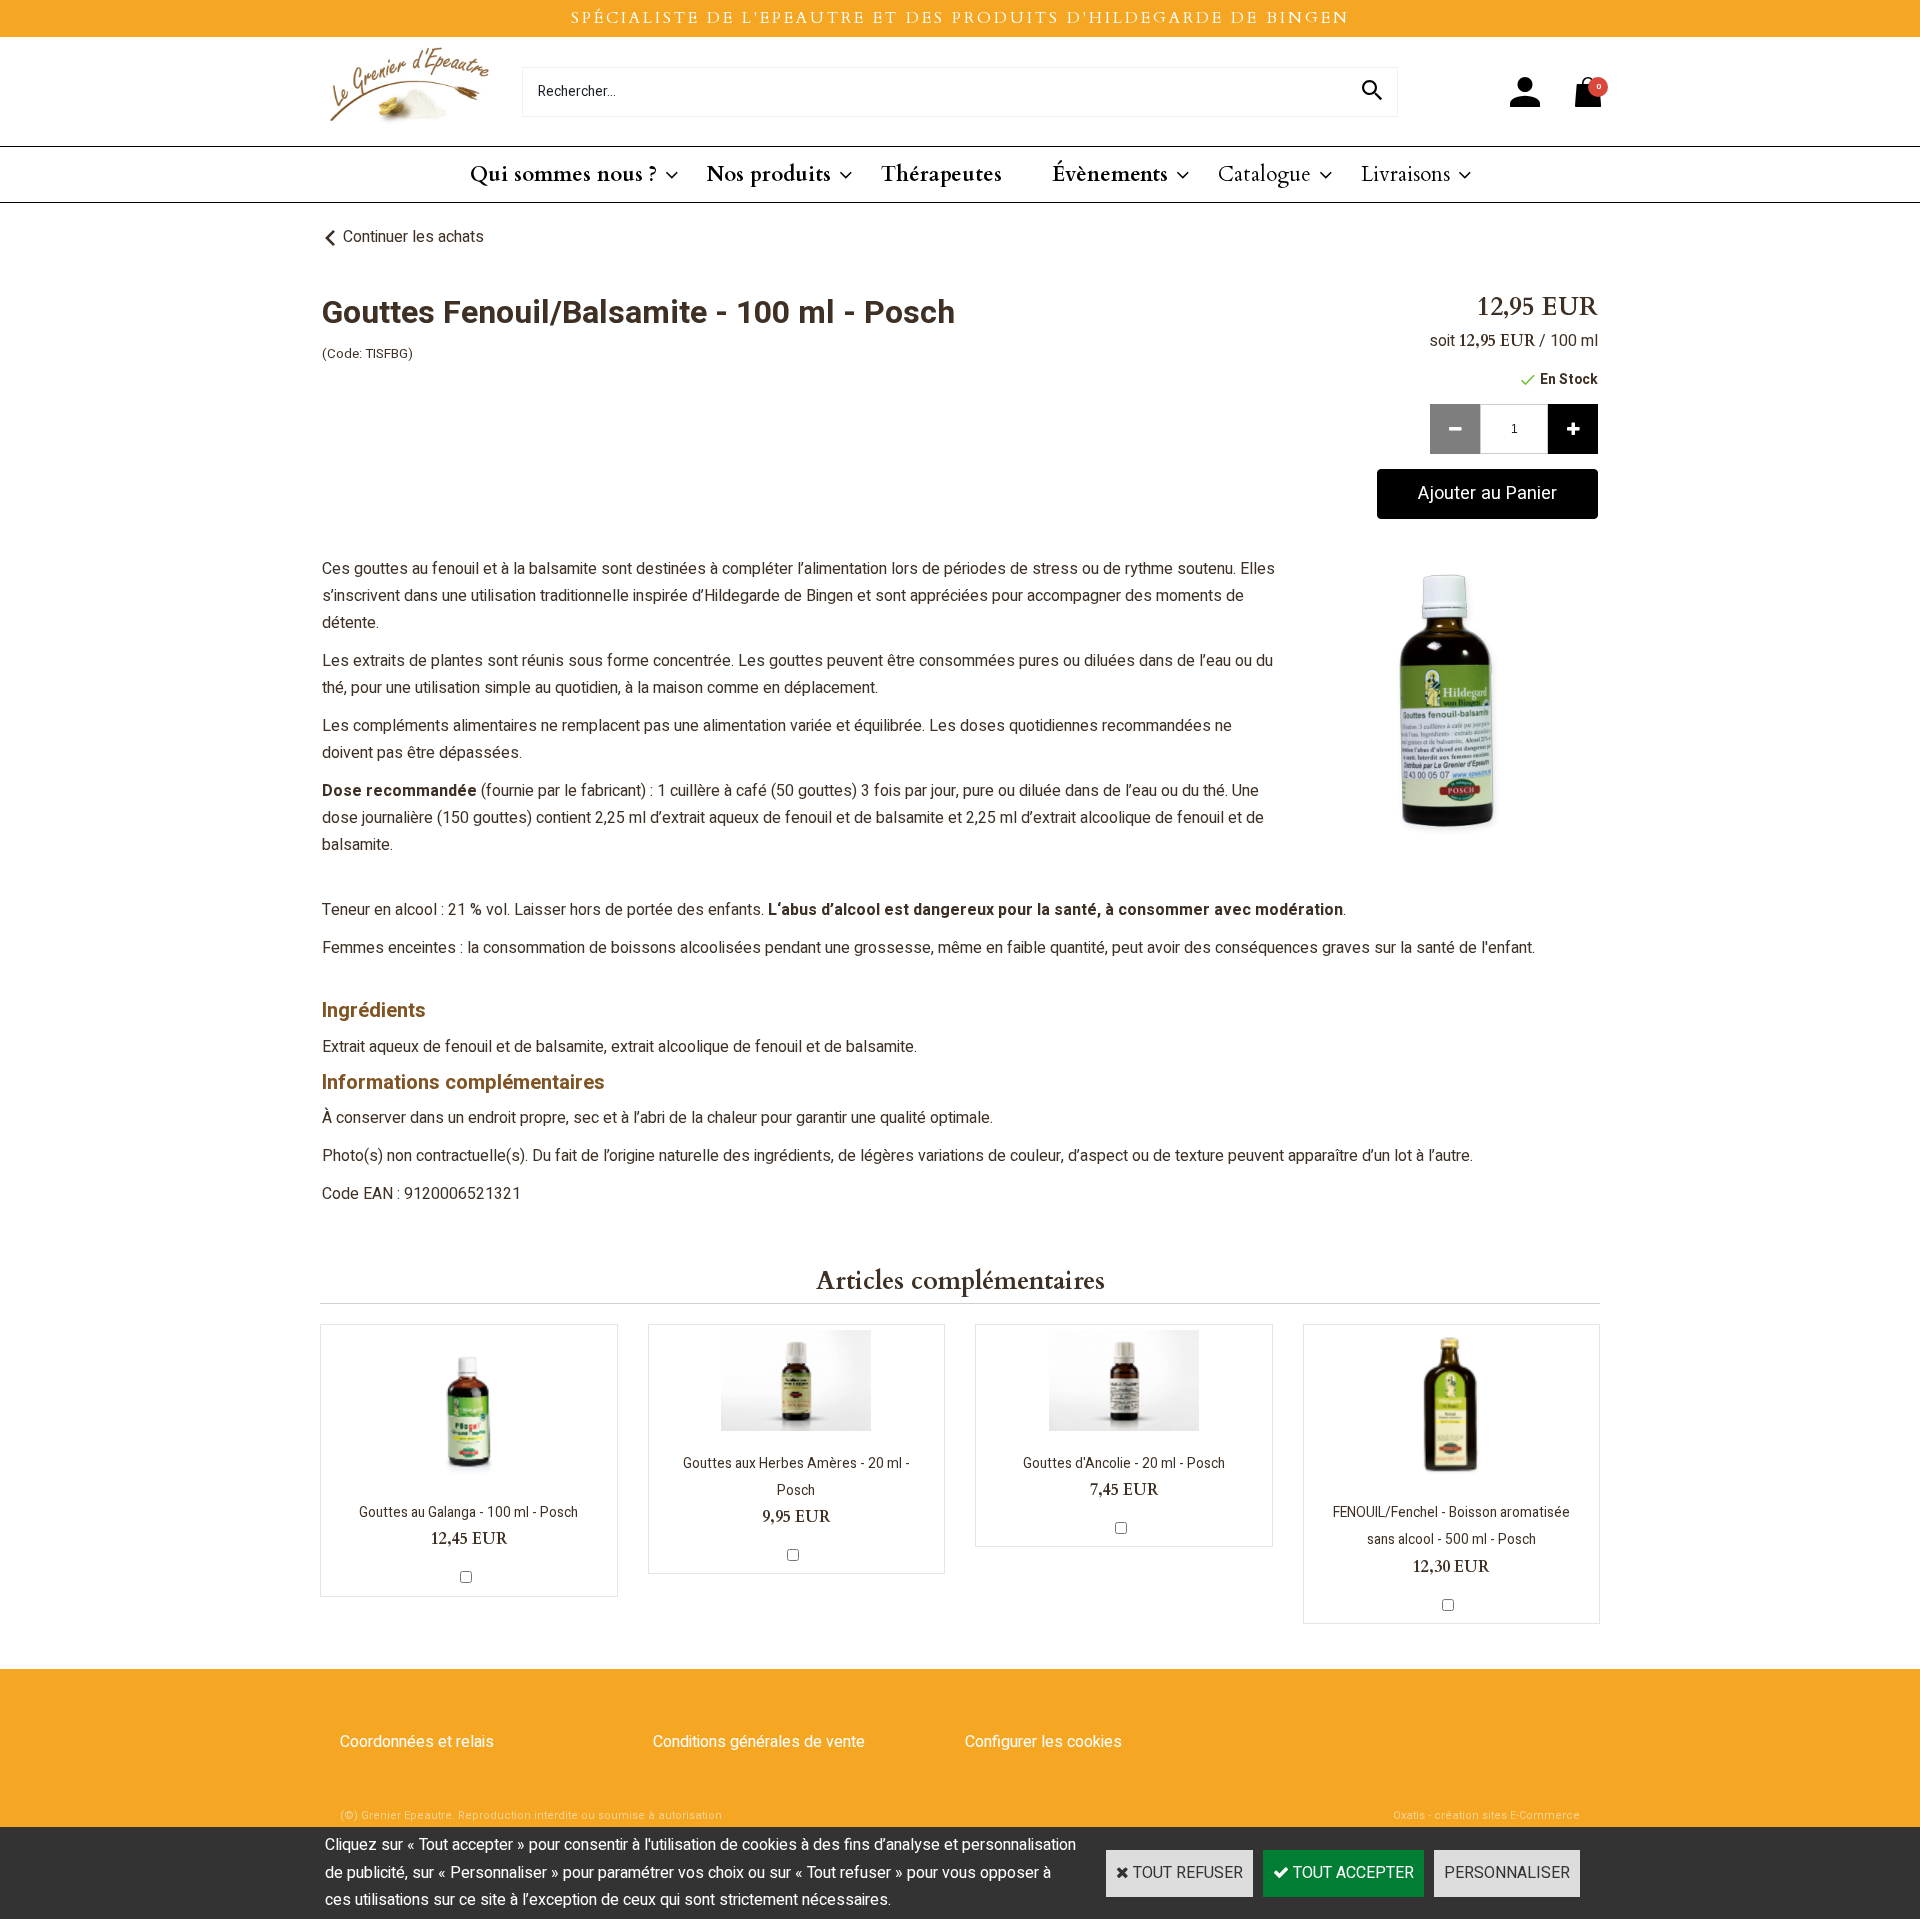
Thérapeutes (941, 174)
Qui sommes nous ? (563, 174)
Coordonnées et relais (417, 1742)
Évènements (1110, 174)
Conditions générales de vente (759, 1742)
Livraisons (1405, 174)
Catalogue (1264, 174)
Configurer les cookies (1043, 1742)
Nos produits (769, 174)
